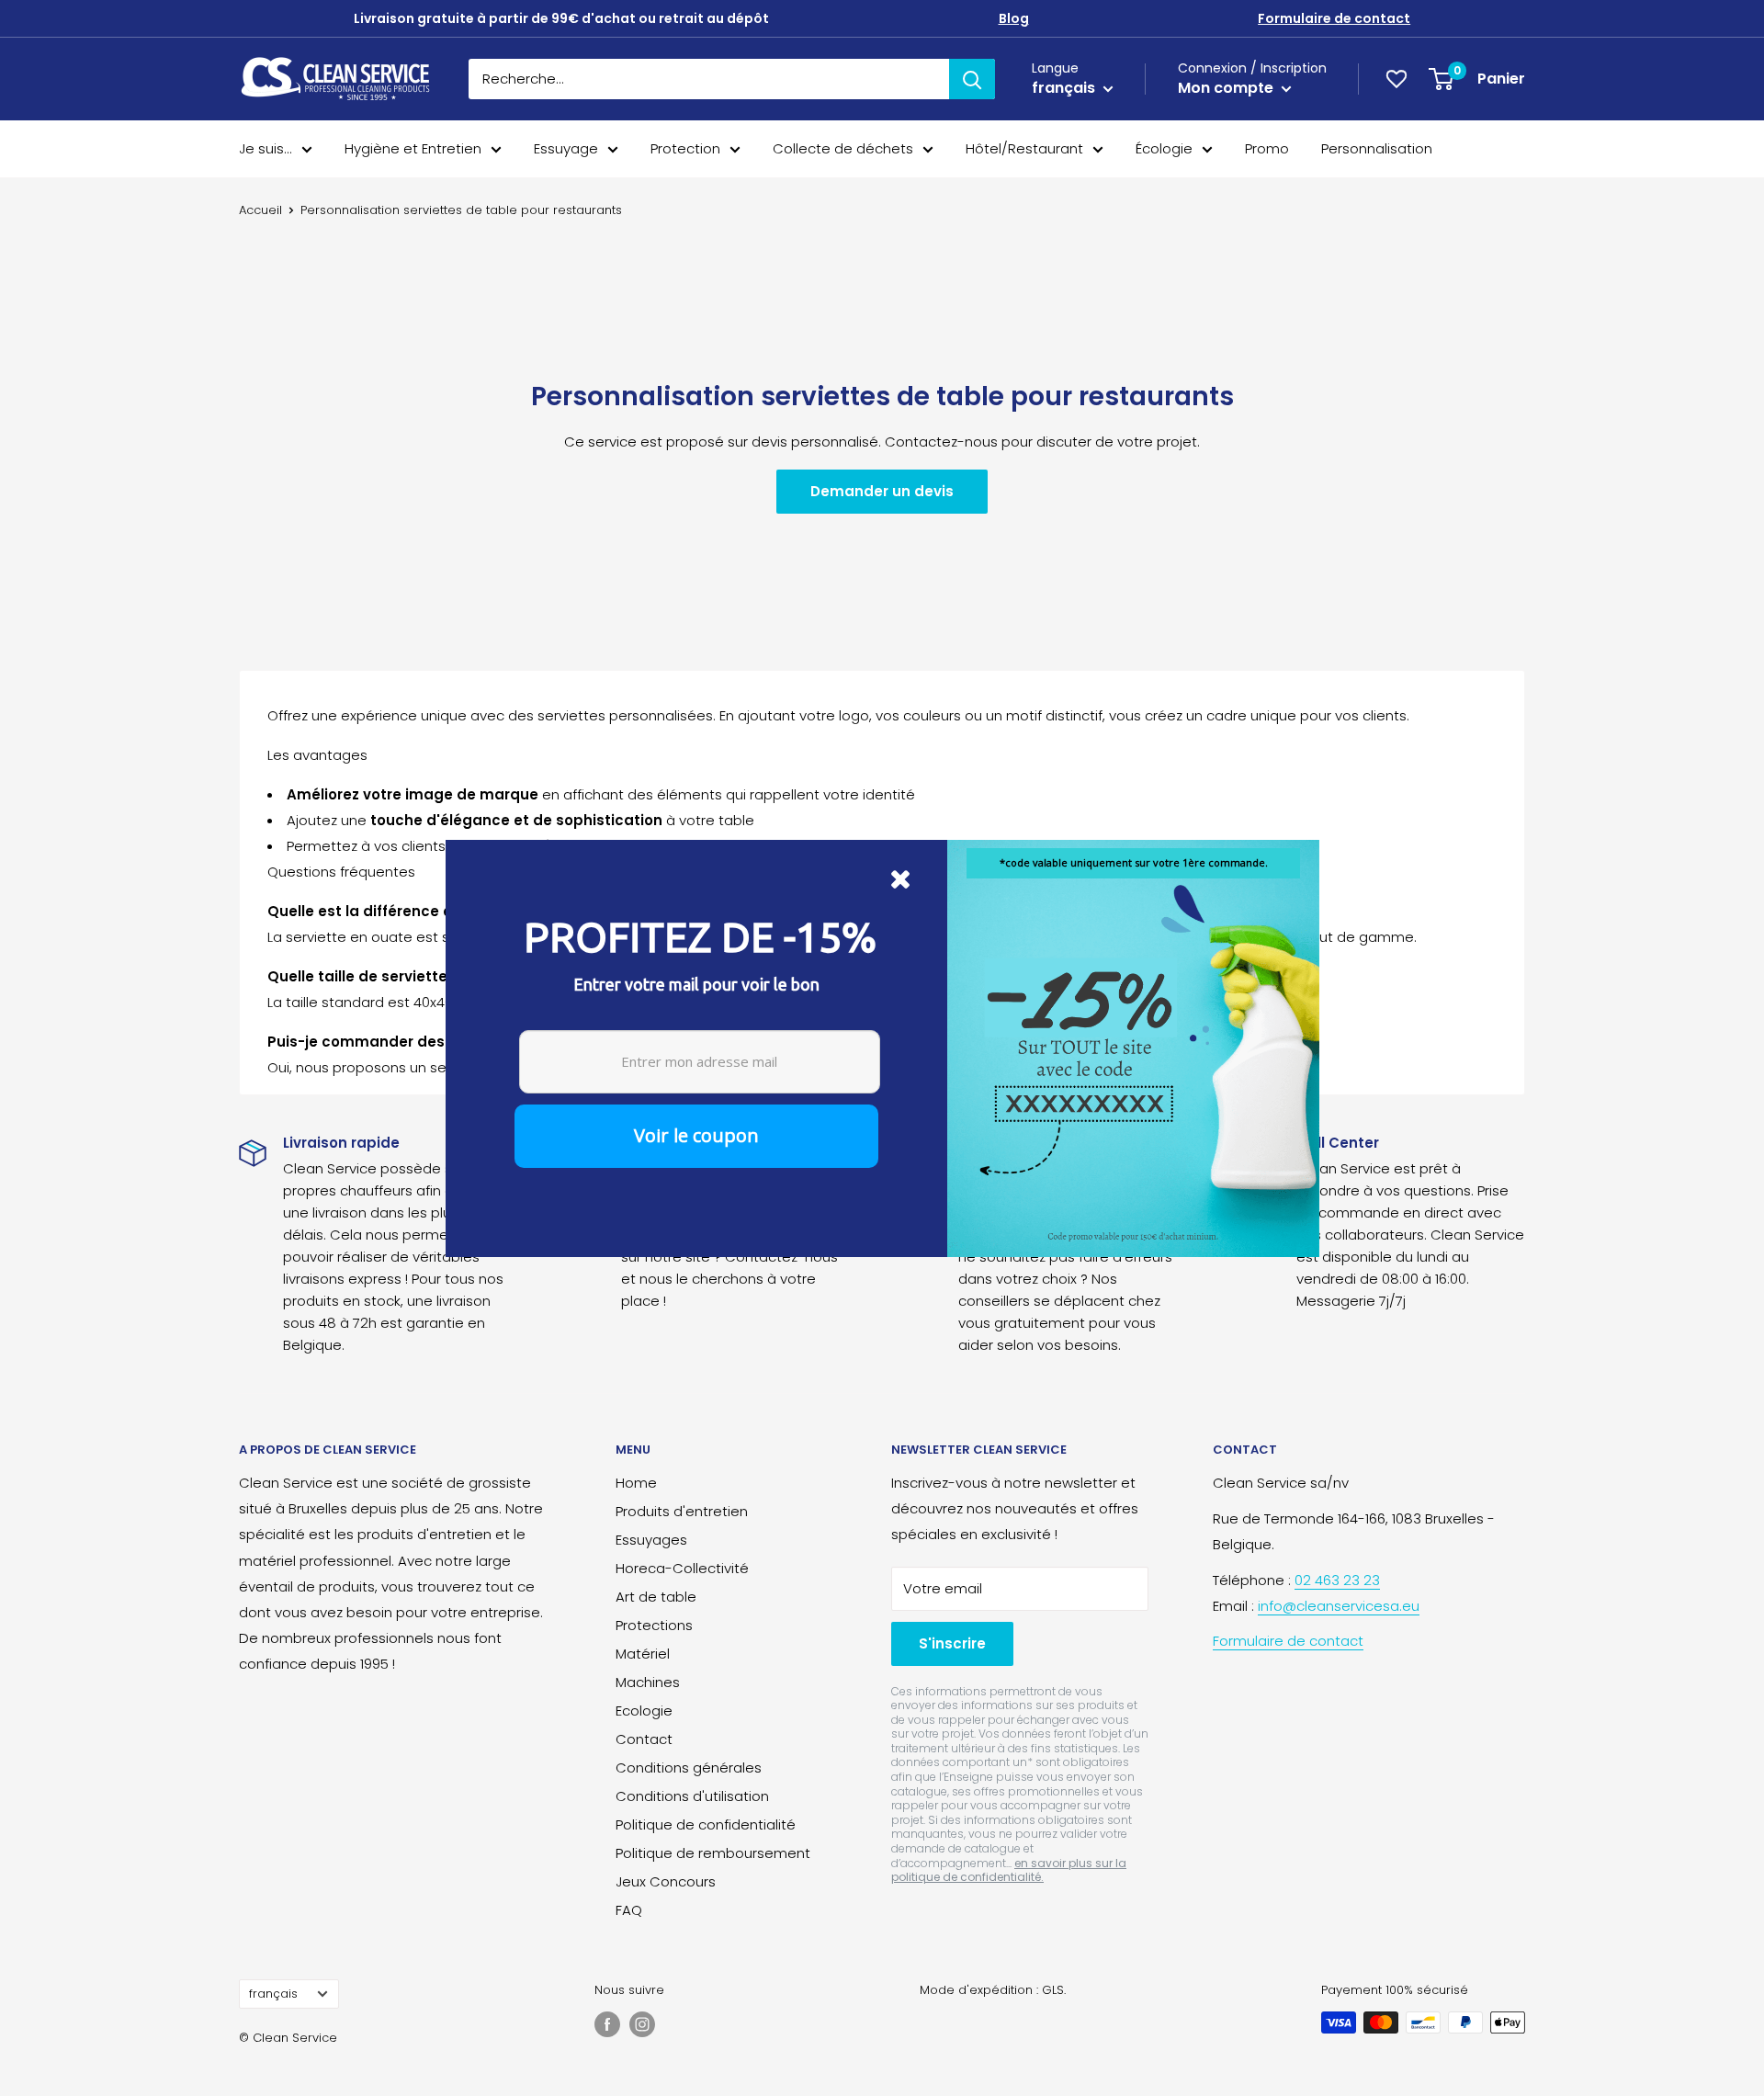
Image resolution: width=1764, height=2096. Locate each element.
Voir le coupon (696, 1135)
